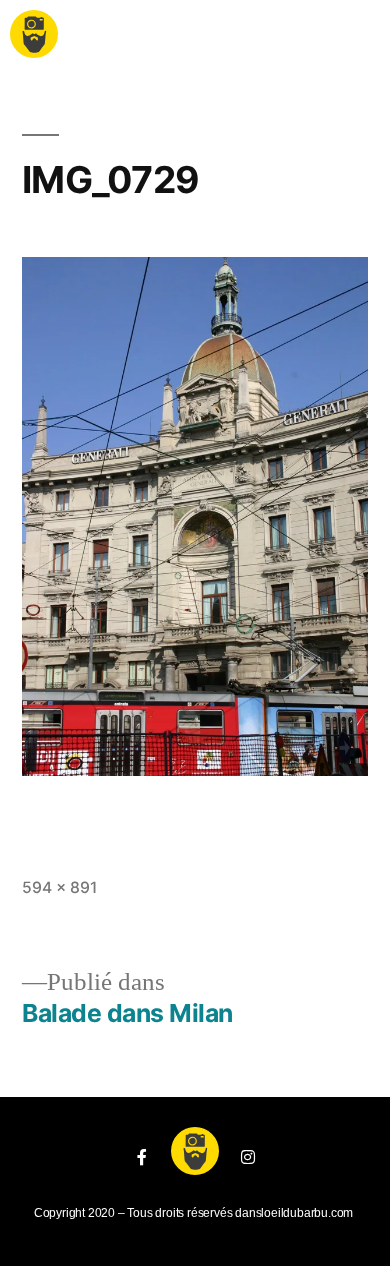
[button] (193, 38)
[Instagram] (248, 1157)
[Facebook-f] (142, 1157)
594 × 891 (59, 887)
